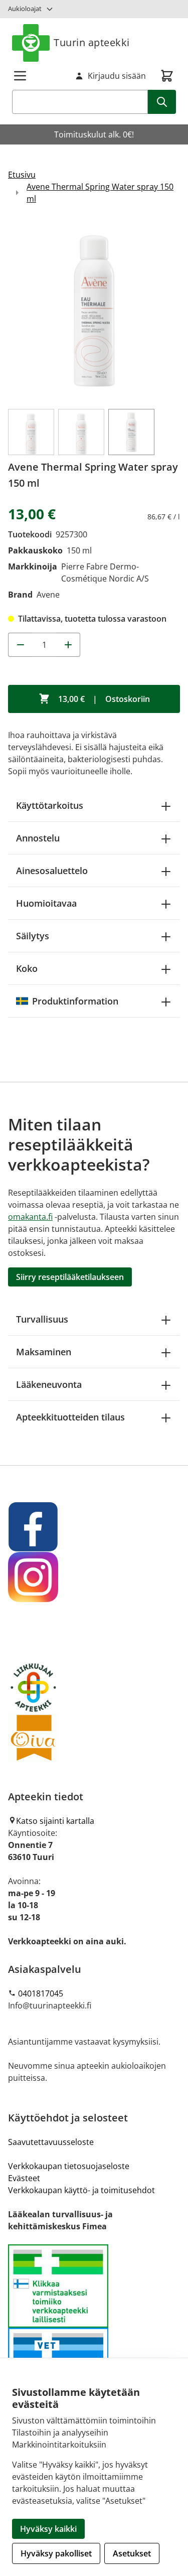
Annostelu (38, 838)
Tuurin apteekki (92, 42)
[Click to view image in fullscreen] (94, 311)
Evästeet (24, 2178)
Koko (27, 968)
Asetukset (132, 2553)
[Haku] (162, 102)
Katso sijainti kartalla (55, 1821)
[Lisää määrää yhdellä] (68, 645)
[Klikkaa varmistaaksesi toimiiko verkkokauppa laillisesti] (94, 2328)
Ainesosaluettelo (52, 871)
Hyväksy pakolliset (56, 2553)
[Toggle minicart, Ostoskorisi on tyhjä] (167, 76)
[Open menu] (20, 76)
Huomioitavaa (46, 903)
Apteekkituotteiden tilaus (70, 1417)
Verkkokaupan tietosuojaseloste (69, 2166)
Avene (48, 595)
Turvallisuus (42, 1319)
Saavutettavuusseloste (51, 2142)
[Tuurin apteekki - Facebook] (94, 1527)
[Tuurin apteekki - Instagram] (94, 1577)
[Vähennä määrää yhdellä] (20, 645)
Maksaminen (44, 1352)
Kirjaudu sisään (117, 76)
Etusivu (22, 175)
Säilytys (33, 936)
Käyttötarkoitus (50, 805)
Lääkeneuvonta (49, 1384)
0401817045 (41, 1993)
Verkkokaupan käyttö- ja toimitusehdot (81, 2190)
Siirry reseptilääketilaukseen (70, 1277)
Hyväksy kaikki (48, 2529)
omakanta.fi (30, 1217)
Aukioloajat (25, 9)
